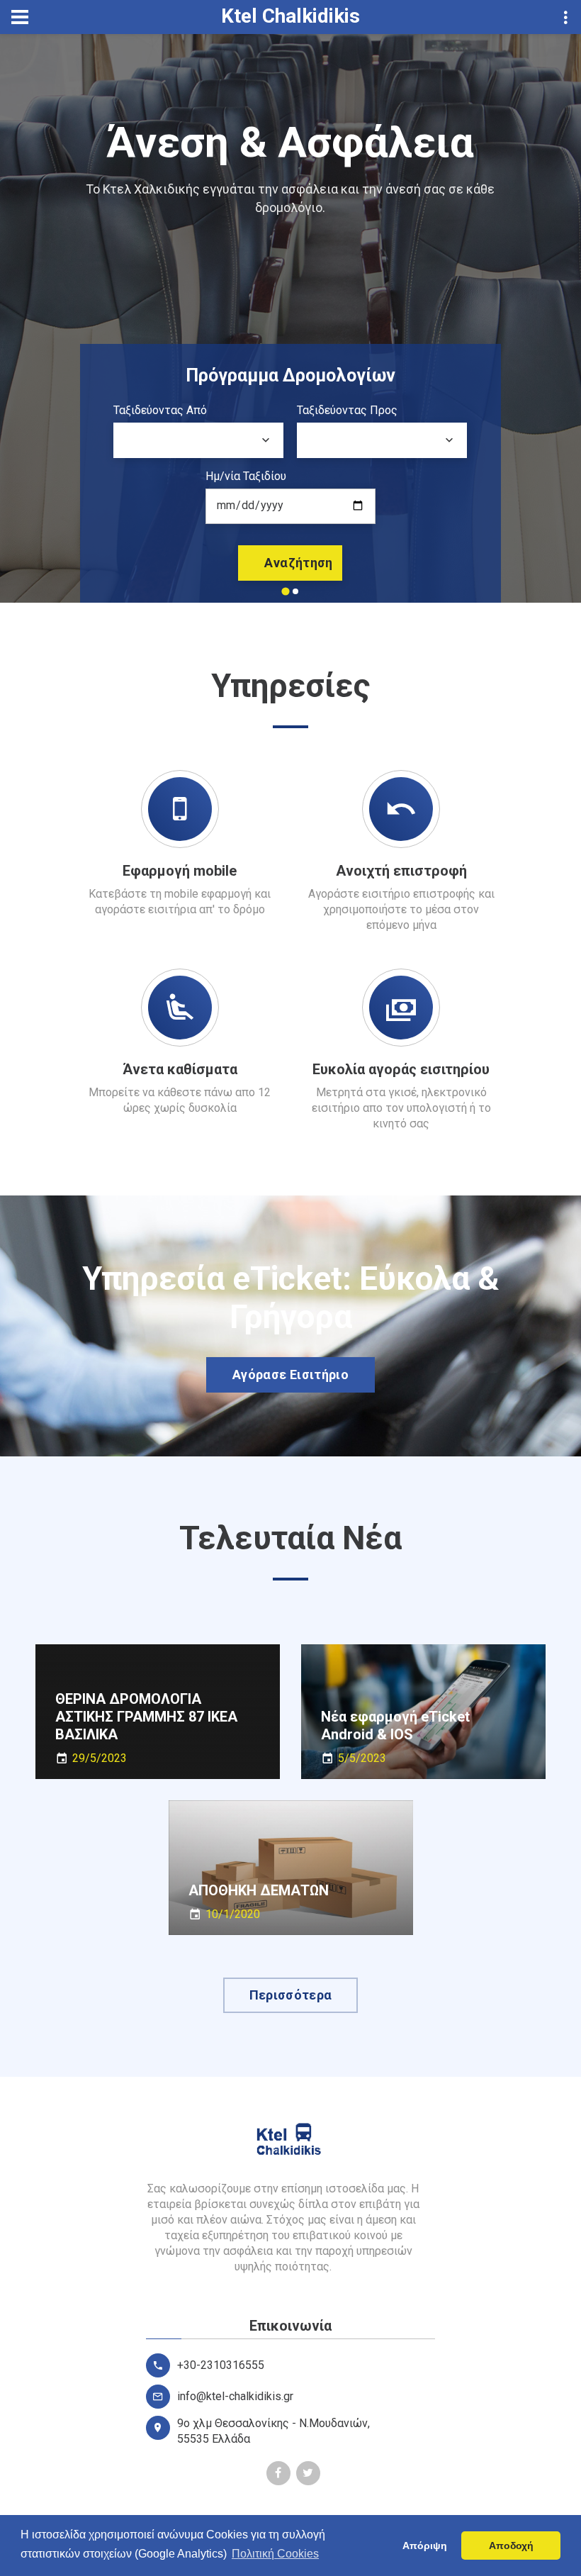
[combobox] (198, 440)
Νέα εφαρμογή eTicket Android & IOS (395, 1725)
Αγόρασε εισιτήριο (290, 1375)
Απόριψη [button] (425, 2546)
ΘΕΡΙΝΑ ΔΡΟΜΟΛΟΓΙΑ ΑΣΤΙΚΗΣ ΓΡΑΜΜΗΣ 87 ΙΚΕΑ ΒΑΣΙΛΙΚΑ (146, 1716)
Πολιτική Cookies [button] (275, 2554)
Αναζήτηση (298, 563)
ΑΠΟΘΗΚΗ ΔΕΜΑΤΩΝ (259, 1890)
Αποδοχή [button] (511, 2546)
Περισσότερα (291, 1995)
